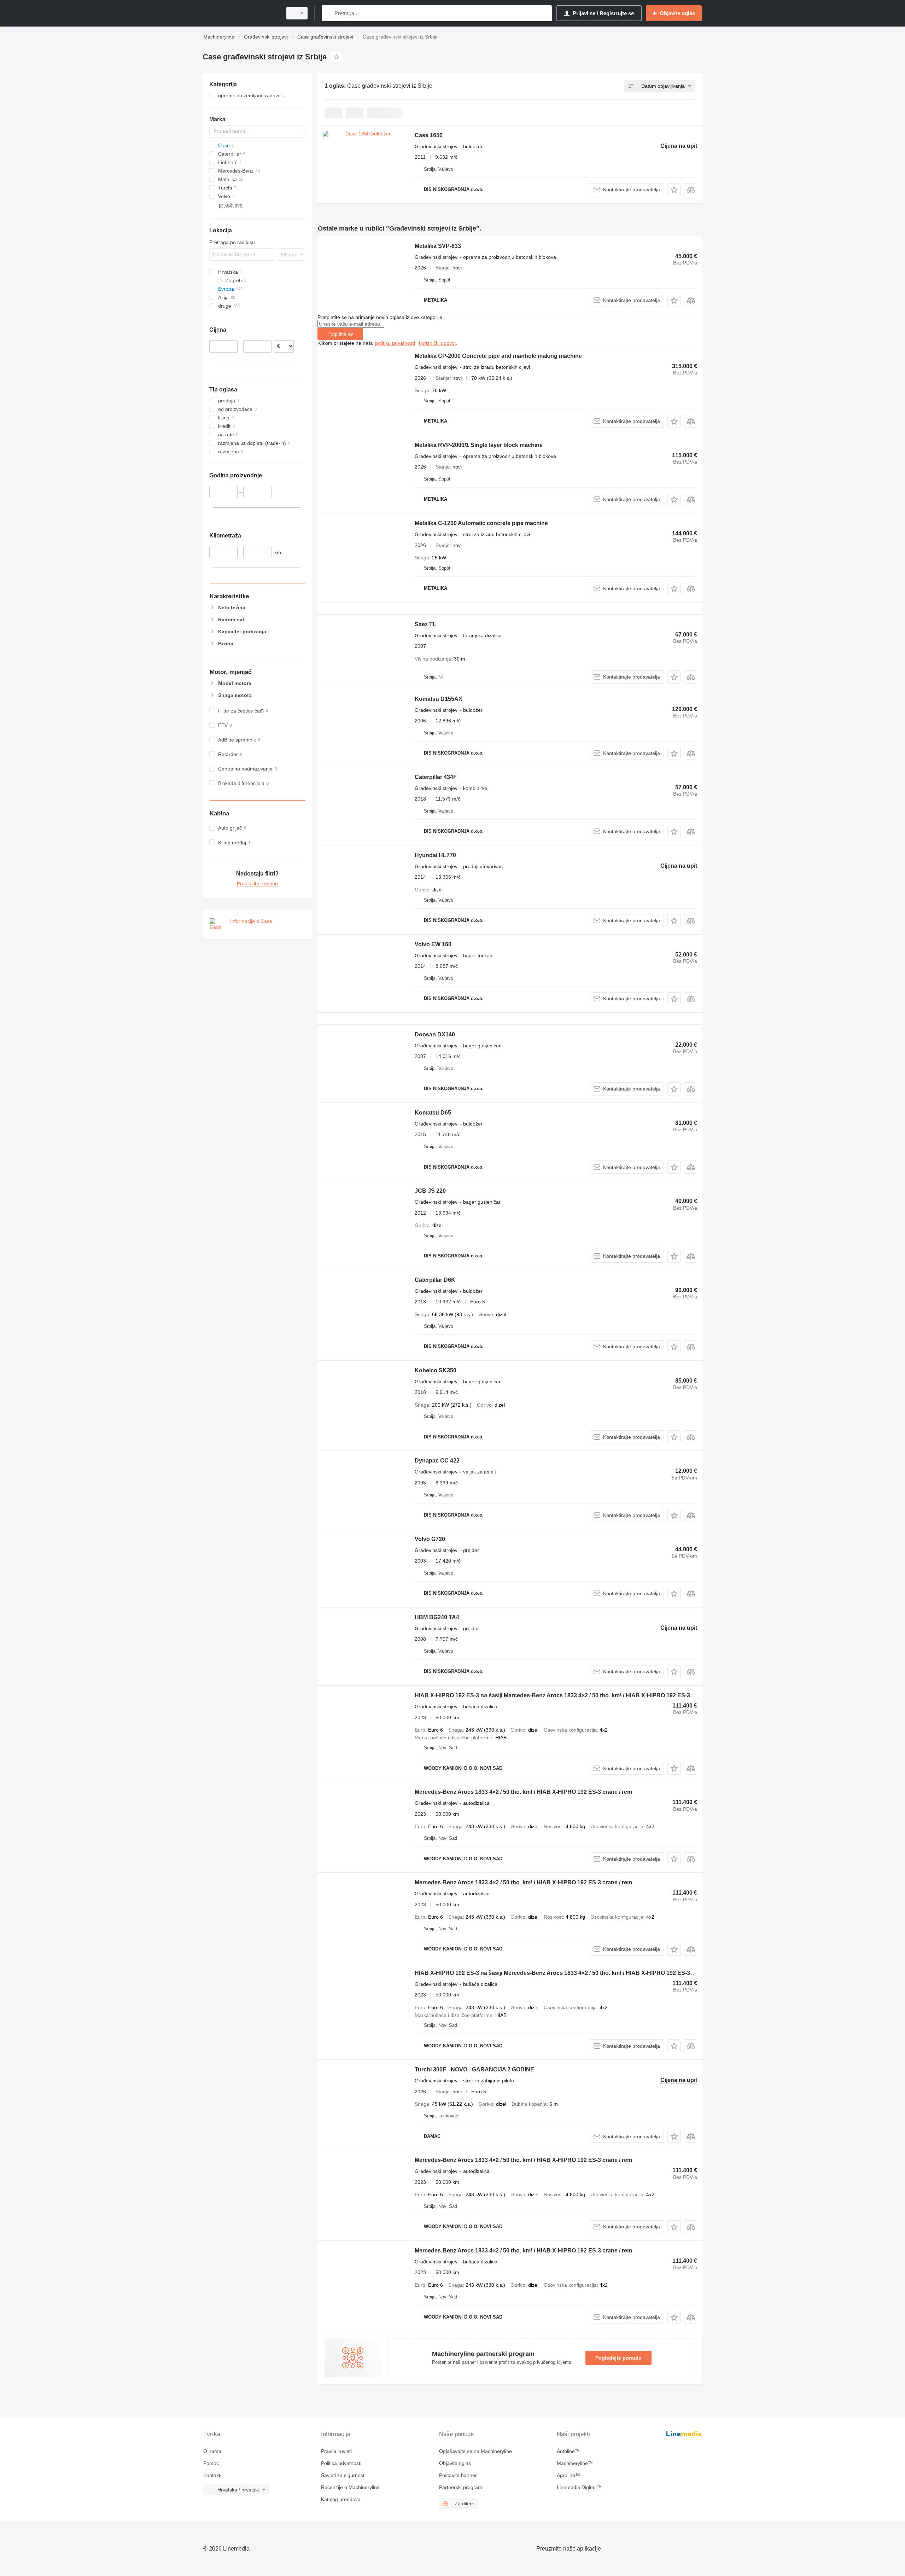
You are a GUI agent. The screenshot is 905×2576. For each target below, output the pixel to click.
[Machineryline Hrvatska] (240, 13)
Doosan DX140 (435, 1034)
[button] (674, 190)
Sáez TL (425, 624)
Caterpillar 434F (436, 777)
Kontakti (212, 2475)
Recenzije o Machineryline (350, 2487)
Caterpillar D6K (435, 1280)
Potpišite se (340, 334)
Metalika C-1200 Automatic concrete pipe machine (481, 523)
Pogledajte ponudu (618, 2358)
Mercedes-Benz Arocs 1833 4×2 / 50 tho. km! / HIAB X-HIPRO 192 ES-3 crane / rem (523, 1792)
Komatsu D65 (433, 1113)
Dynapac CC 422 (437, 1461)
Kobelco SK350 (436, 1370)
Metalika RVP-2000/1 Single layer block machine (479, 445)
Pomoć (211, 2463)
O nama (212, 2451)
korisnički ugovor (437, 343)
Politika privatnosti (341, 2463)
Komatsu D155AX (439, 699)
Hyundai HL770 (435, 855)
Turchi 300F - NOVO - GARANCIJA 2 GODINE (474, 2069)
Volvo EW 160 (433, 944)
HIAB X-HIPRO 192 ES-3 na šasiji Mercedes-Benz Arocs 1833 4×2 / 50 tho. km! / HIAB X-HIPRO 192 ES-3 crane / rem (568, 1695)
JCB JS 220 (430, 1191)
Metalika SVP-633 (438, 246)
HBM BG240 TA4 (437, 1617)
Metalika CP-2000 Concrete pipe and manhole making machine (498, 356)
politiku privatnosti (395, 343)
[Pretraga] (329, 13)
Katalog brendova (341, 2499)
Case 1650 (429, 135)
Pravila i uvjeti (336, 2451)
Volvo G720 (430, 1539)
